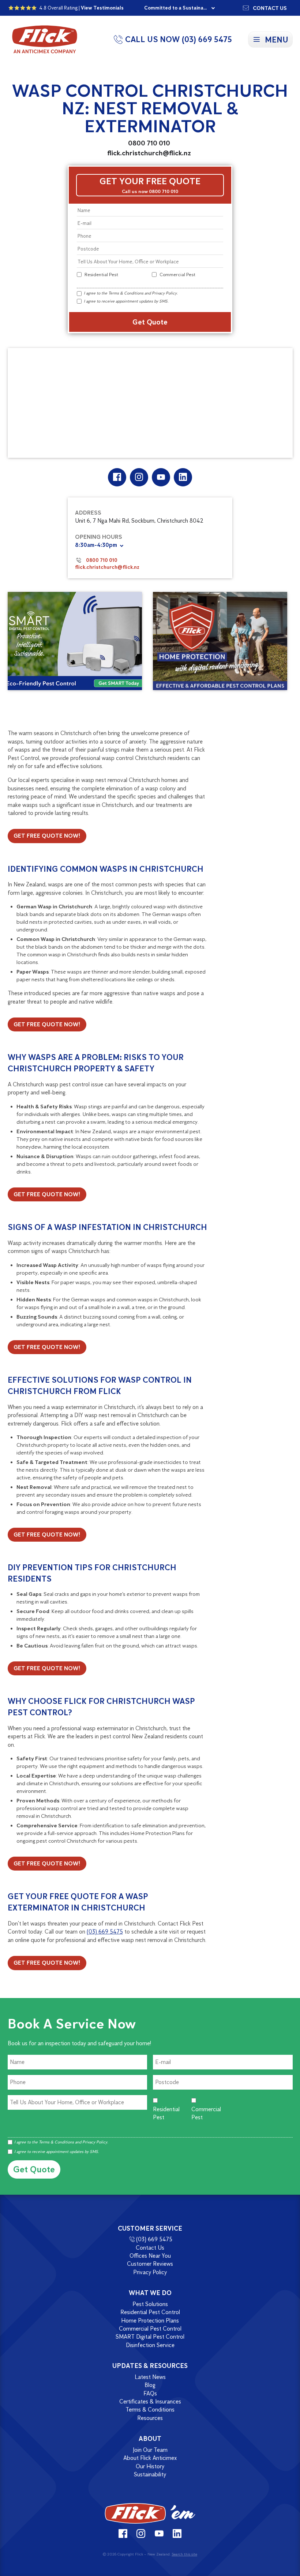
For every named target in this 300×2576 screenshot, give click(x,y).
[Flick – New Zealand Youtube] (161, 477)
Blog (150, 2385)
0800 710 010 (149, 143)
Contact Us (150, 2248)
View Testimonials (102, 8)
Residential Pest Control (150, 2312)
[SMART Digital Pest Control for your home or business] (75, 641)
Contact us (270, 8)
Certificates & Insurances (150, 2401)
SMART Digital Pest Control (150, 2337)
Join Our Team (150, 2450)
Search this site (184, 2554)
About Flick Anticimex (150, 2458)
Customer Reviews (150, 2264)
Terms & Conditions (126, 293)
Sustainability (150, 2474)
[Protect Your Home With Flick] (220, 641)
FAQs (150, 2393)
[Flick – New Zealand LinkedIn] (183, 477)
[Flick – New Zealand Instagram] (139, 477)
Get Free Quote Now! (47, 836)
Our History (150, 2466)
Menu (277, 40)
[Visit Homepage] (150, 2513)
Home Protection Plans (150, 2321)
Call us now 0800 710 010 (150, 191)
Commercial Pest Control (150, 2329)
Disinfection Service (150, 2345)
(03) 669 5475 (105, 1932)
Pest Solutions (150, 2304)
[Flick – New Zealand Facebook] (117, 477)
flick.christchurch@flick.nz (149, 153)
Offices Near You (150, 2256)
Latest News (150, 2377)
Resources (150, 2418)
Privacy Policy (164, 293)
